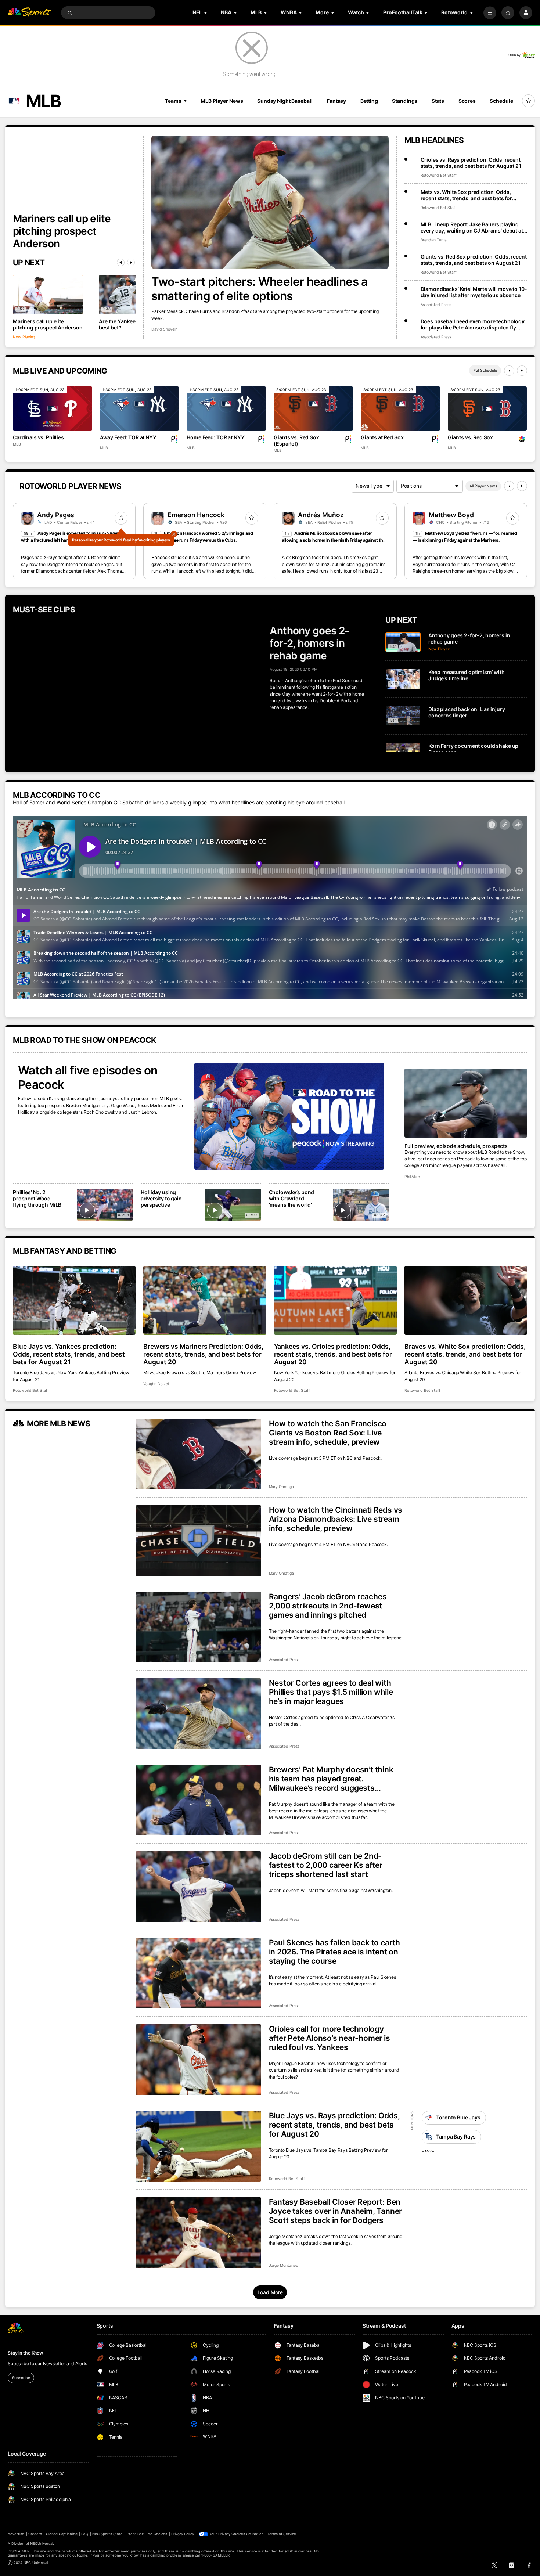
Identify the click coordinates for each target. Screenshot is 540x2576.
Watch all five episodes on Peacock (88, 1077)
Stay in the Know (25, 2353)
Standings (405, 101)
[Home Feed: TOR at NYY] (226, 409)
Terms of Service (282, 2534)
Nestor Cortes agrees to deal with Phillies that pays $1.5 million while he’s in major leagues (331, 1692)
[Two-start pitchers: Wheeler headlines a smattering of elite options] (270, 202)
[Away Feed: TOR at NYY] (140, 409)
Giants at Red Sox (382, 437)
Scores (467, 101)
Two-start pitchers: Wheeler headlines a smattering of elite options (259, 289)
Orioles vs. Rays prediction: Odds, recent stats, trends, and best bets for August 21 (471, 163)
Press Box (135, 2534)
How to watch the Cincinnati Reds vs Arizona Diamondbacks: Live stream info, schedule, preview (336, 1519)
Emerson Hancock (196, 515)
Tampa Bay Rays (456, 2137)
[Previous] (121, 262)
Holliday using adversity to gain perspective (161, 1198)
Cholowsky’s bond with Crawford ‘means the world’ (292, 1198)
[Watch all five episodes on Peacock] (289, 1116)
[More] (490, 13)
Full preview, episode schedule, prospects (456, 1146)
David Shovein (164, 329)
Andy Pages (56, 515)
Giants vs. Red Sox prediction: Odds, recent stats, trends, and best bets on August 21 (474, 260)
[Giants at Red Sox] (400, 409)
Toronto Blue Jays (458, 2117)
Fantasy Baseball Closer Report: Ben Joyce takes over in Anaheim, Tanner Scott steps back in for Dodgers (336, 2211)
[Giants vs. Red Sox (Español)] (313, 409)
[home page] (30, 13)
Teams (173, 101)
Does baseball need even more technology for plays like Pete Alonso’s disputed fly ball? (473, 324)
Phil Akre (412, 1177)
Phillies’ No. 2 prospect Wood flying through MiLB (37, 1198)
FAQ (85, 2534)
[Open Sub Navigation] (206, 13)
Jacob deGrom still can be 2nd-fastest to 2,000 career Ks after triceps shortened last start (326, 1865)
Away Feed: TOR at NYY (128, 437)
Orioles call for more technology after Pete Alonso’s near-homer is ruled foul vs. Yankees (330, 2038)
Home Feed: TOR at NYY (215, 437)
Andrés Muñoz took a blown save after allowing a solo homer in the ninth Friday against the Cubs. (334, 540)
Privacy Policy (183, 2534)
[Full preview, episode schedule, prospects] (466, 1103)
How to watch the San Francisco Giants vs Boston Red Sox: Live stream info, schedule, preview (328, 1433)
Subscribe (21, 2378)
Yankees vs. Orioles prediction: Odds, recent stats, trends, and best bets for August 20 (333, 1354)
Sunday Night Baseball (285, 101)
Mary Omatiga (281, 1487)
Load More (270, 2292)
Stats (438, 101)
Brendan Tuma (434, 240)
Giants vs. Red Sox (470, 437)
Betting (369, 101)
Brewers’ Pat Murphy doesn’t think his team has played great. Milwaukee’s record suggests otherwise (331, 1779)
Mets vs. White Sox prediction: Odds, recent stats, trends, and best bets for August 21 (467, 195)
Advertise (16, 2534)
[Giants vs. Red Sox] (487, 409)
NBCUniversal (42, 2543)
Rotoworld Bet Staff (439, 175)
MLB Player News (222, 101)
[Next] (131, 262)
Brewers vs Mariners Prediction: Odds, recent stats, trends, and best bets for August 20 (203, 1354)
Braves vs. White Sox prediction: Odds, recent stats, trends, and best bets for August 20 (465, 1354)
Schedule (501, 101)
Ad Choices (157, 2534)
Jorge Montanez (283, 2265)
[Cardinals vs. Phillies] (53, 409)
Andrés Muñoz (321, 515)
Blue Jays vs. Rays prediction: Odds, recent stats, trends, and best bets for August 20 (334, 2125)
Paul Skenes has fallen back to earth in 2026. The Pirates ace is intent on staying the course (334, 1952)
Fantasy (336, 101)
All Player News (483, 486)
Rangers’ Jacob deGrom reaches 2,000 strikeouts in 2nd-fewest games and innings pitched (328, 1606)
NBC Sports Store (108, 2534)
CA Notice (255, 2534)
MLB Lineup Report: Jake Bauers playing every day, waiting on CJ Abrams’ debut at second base (472, 227)
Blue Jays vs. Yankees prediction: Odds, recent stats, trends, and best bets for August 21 (69, 1354)
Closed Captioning (62, 2534)
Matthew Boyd (451, 515)
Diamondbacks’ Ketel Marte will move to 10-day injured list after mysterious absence (474, 292)
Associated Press (436, 305)
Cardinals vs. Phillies (38, 437)
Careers (35, 2534)
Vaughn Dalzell (156, 1384)
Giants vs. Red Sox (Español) (296, 440)
